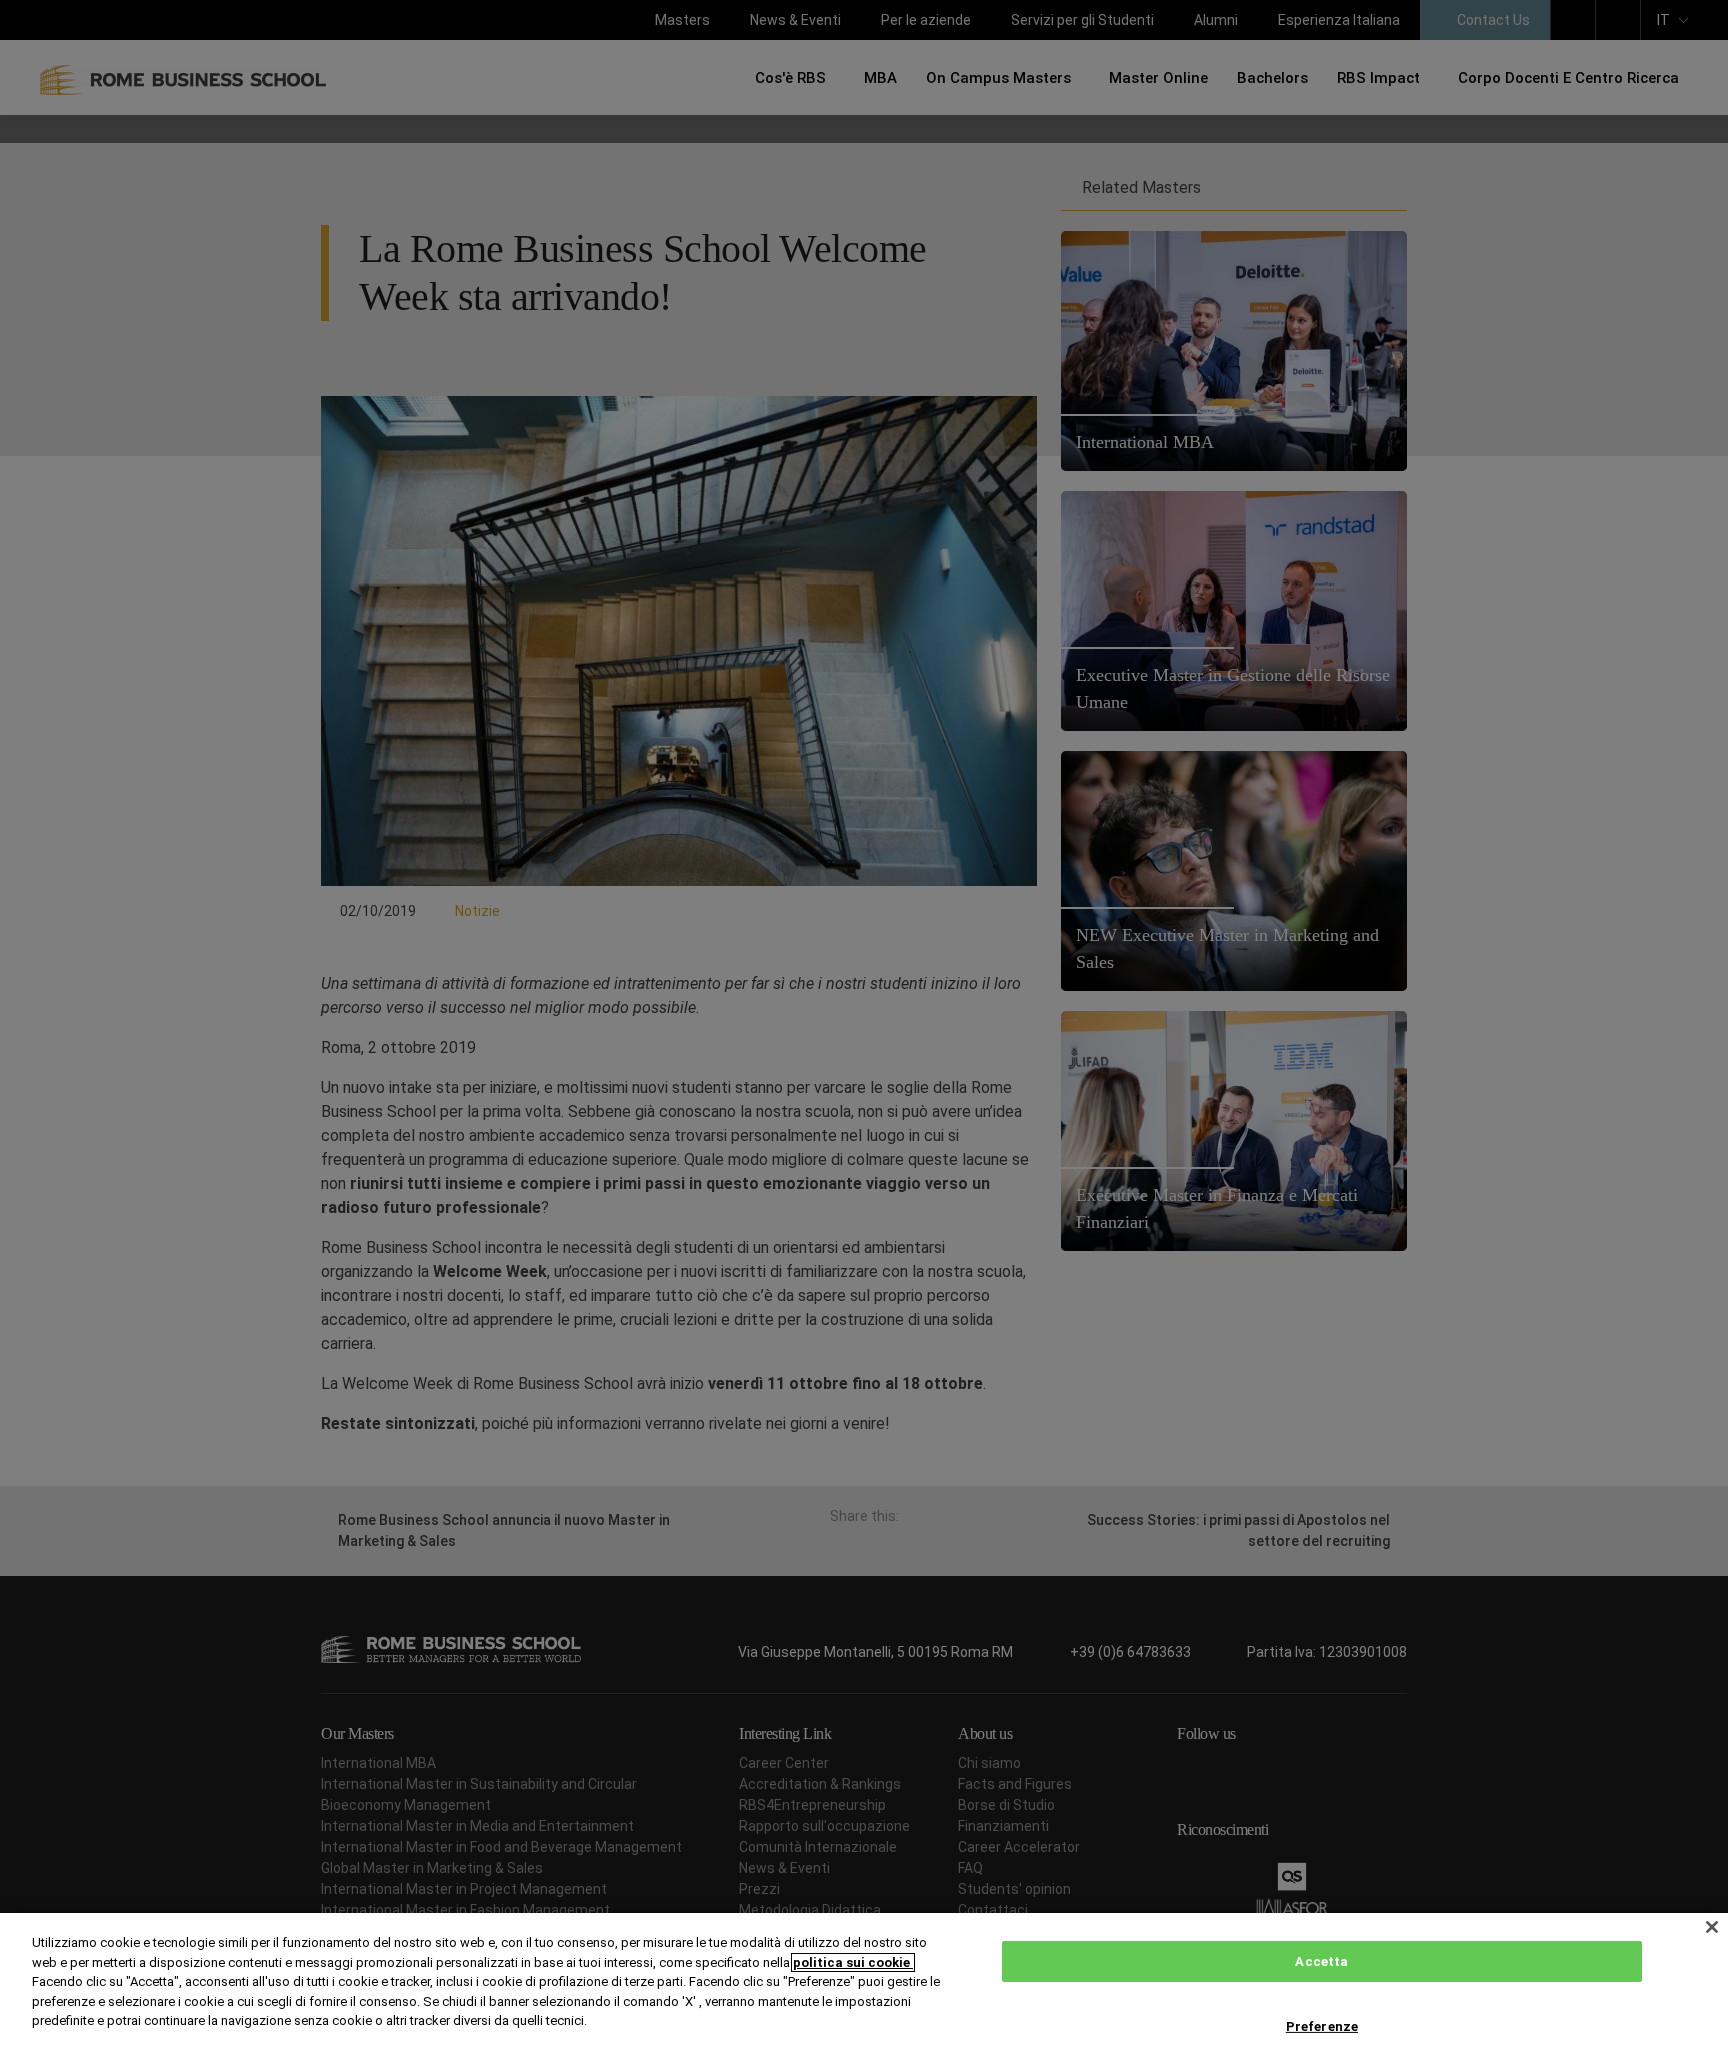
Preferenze (1322, 2026)
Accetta (1321, 1961)
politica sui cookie (853, 1962)
